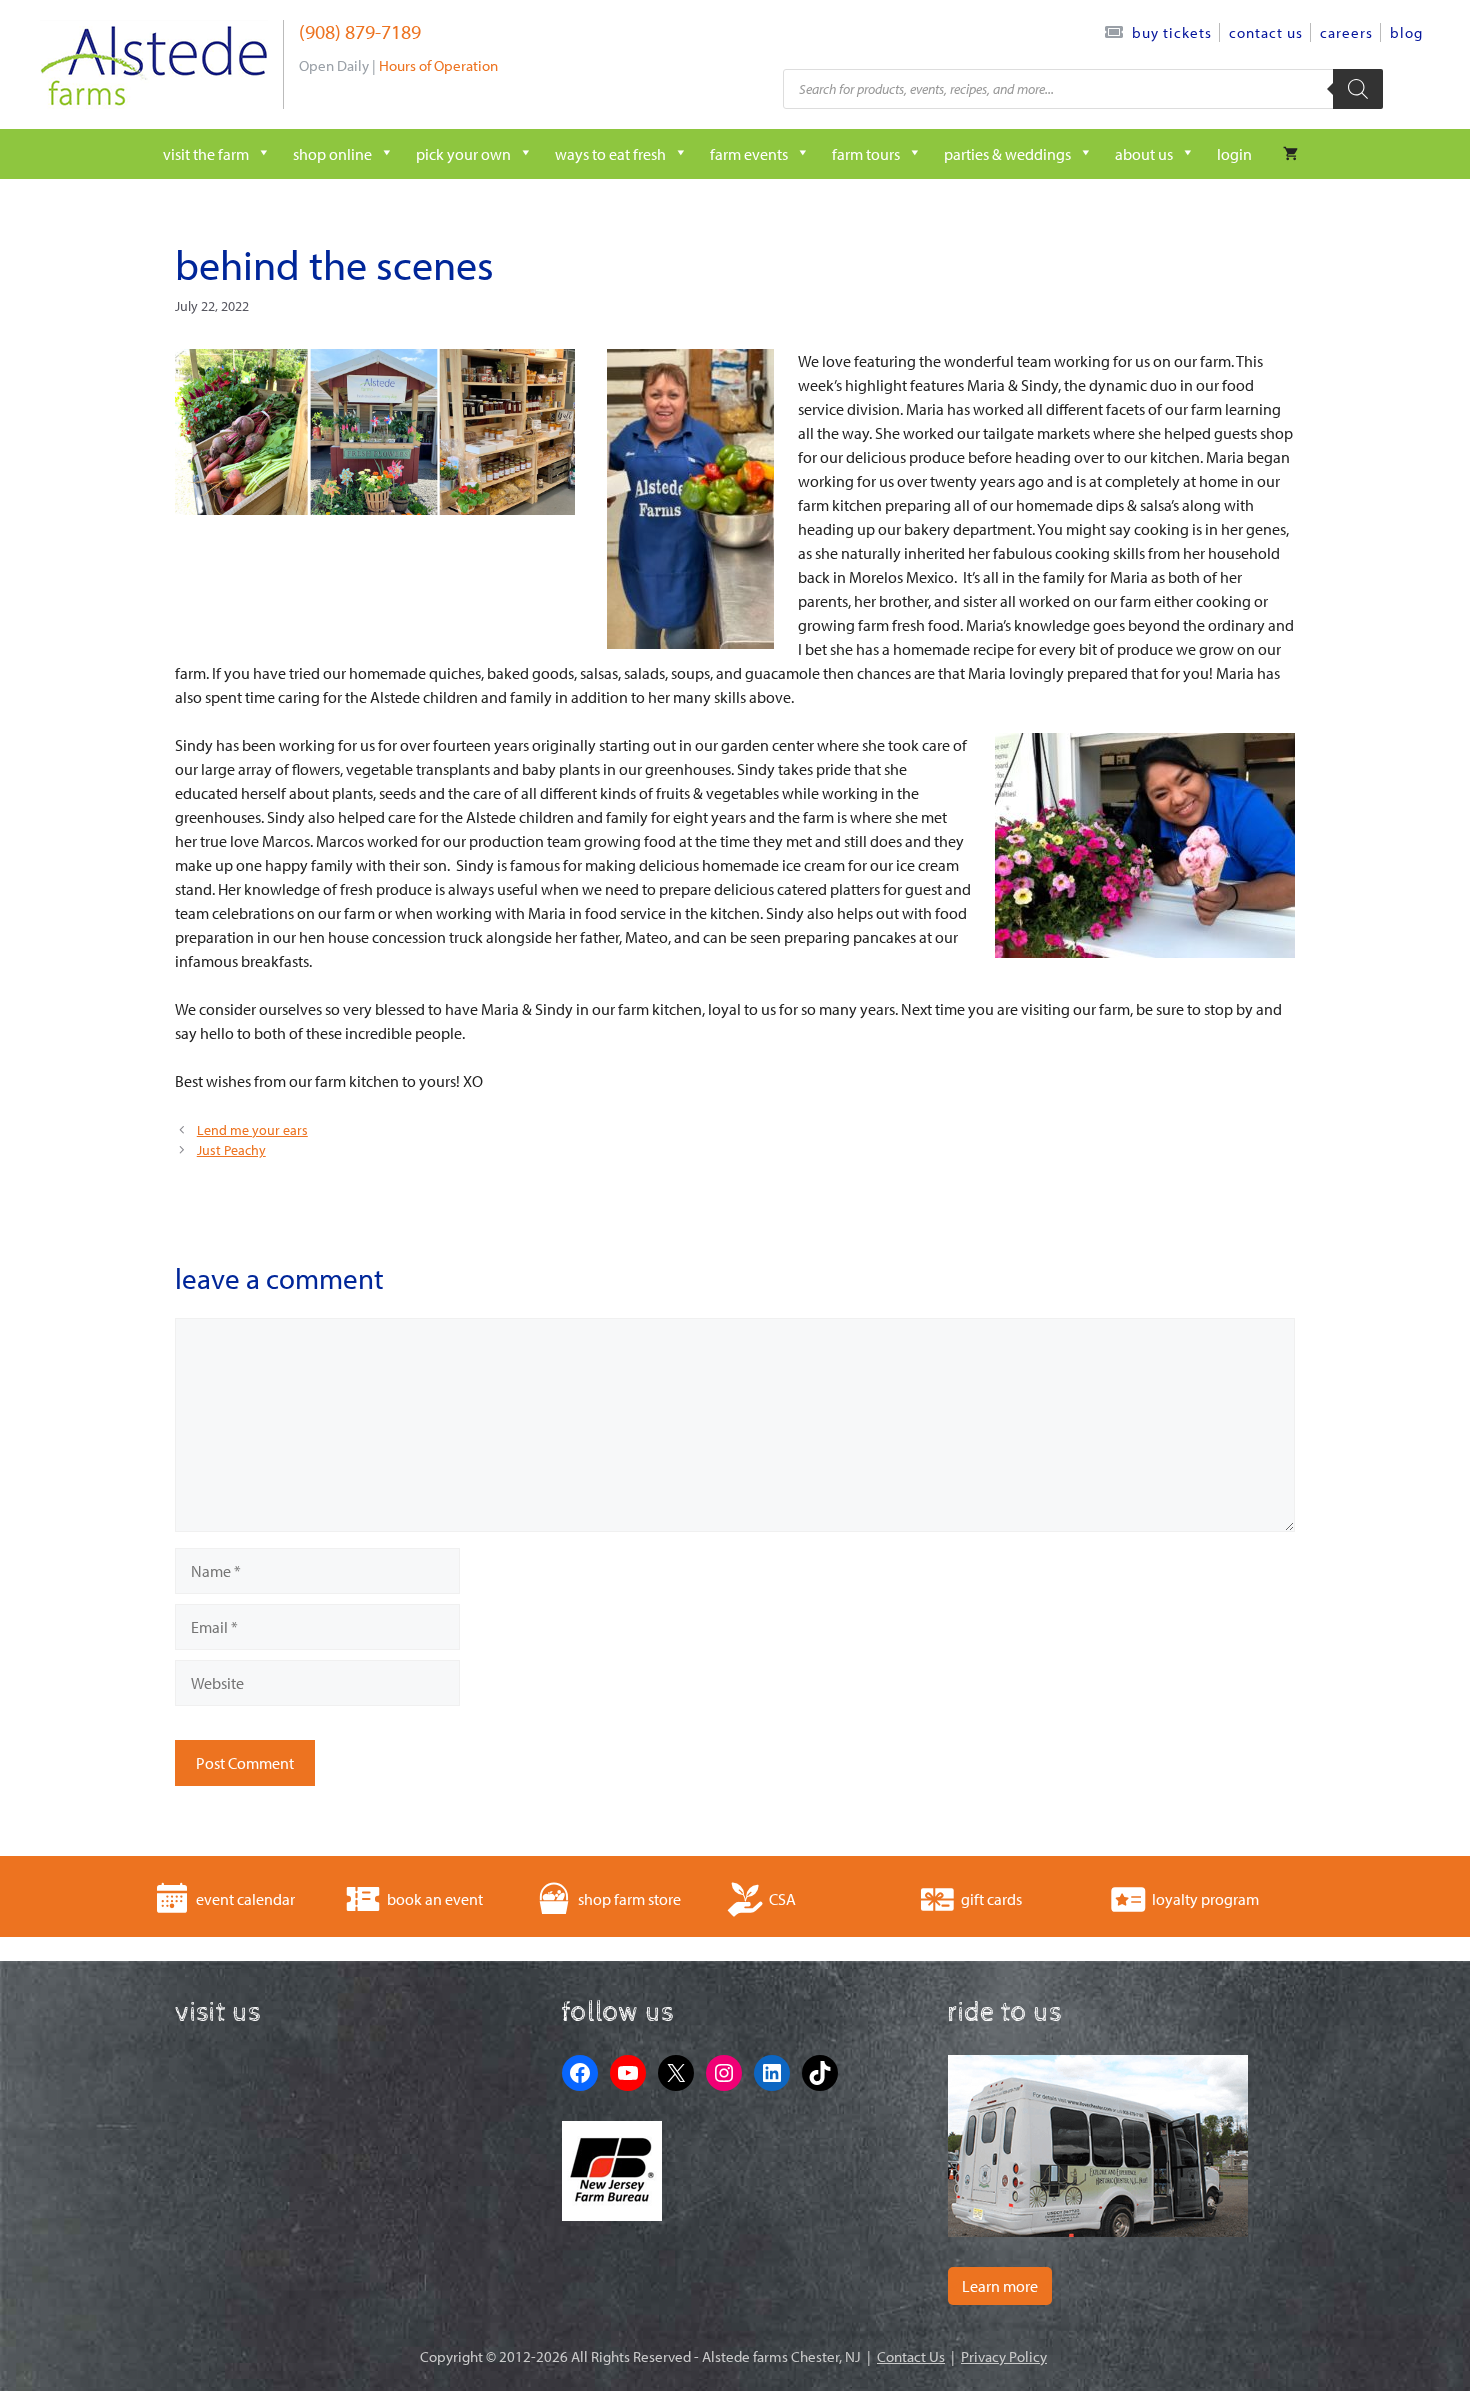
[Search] (1358, 89)
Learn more (1000, 2286)
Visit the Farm (206, 154)
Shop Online (332, 154)
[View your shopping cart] (1290, 154)
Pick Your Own (463, 154)
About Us (1144, 154)
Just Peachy (231, 1150)
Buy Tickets (1172, 32)
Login (1234, 154)
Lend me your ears (252, 1130)
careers (1346, 32)
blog (1406, 32)
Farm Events (749, 154)
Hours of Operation (438, 65)
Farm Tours (866, 154)
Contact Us (1266, 32)
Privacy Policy (1004, 2356)
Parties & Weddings (1007, 154)
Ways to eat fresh (610, 154)
